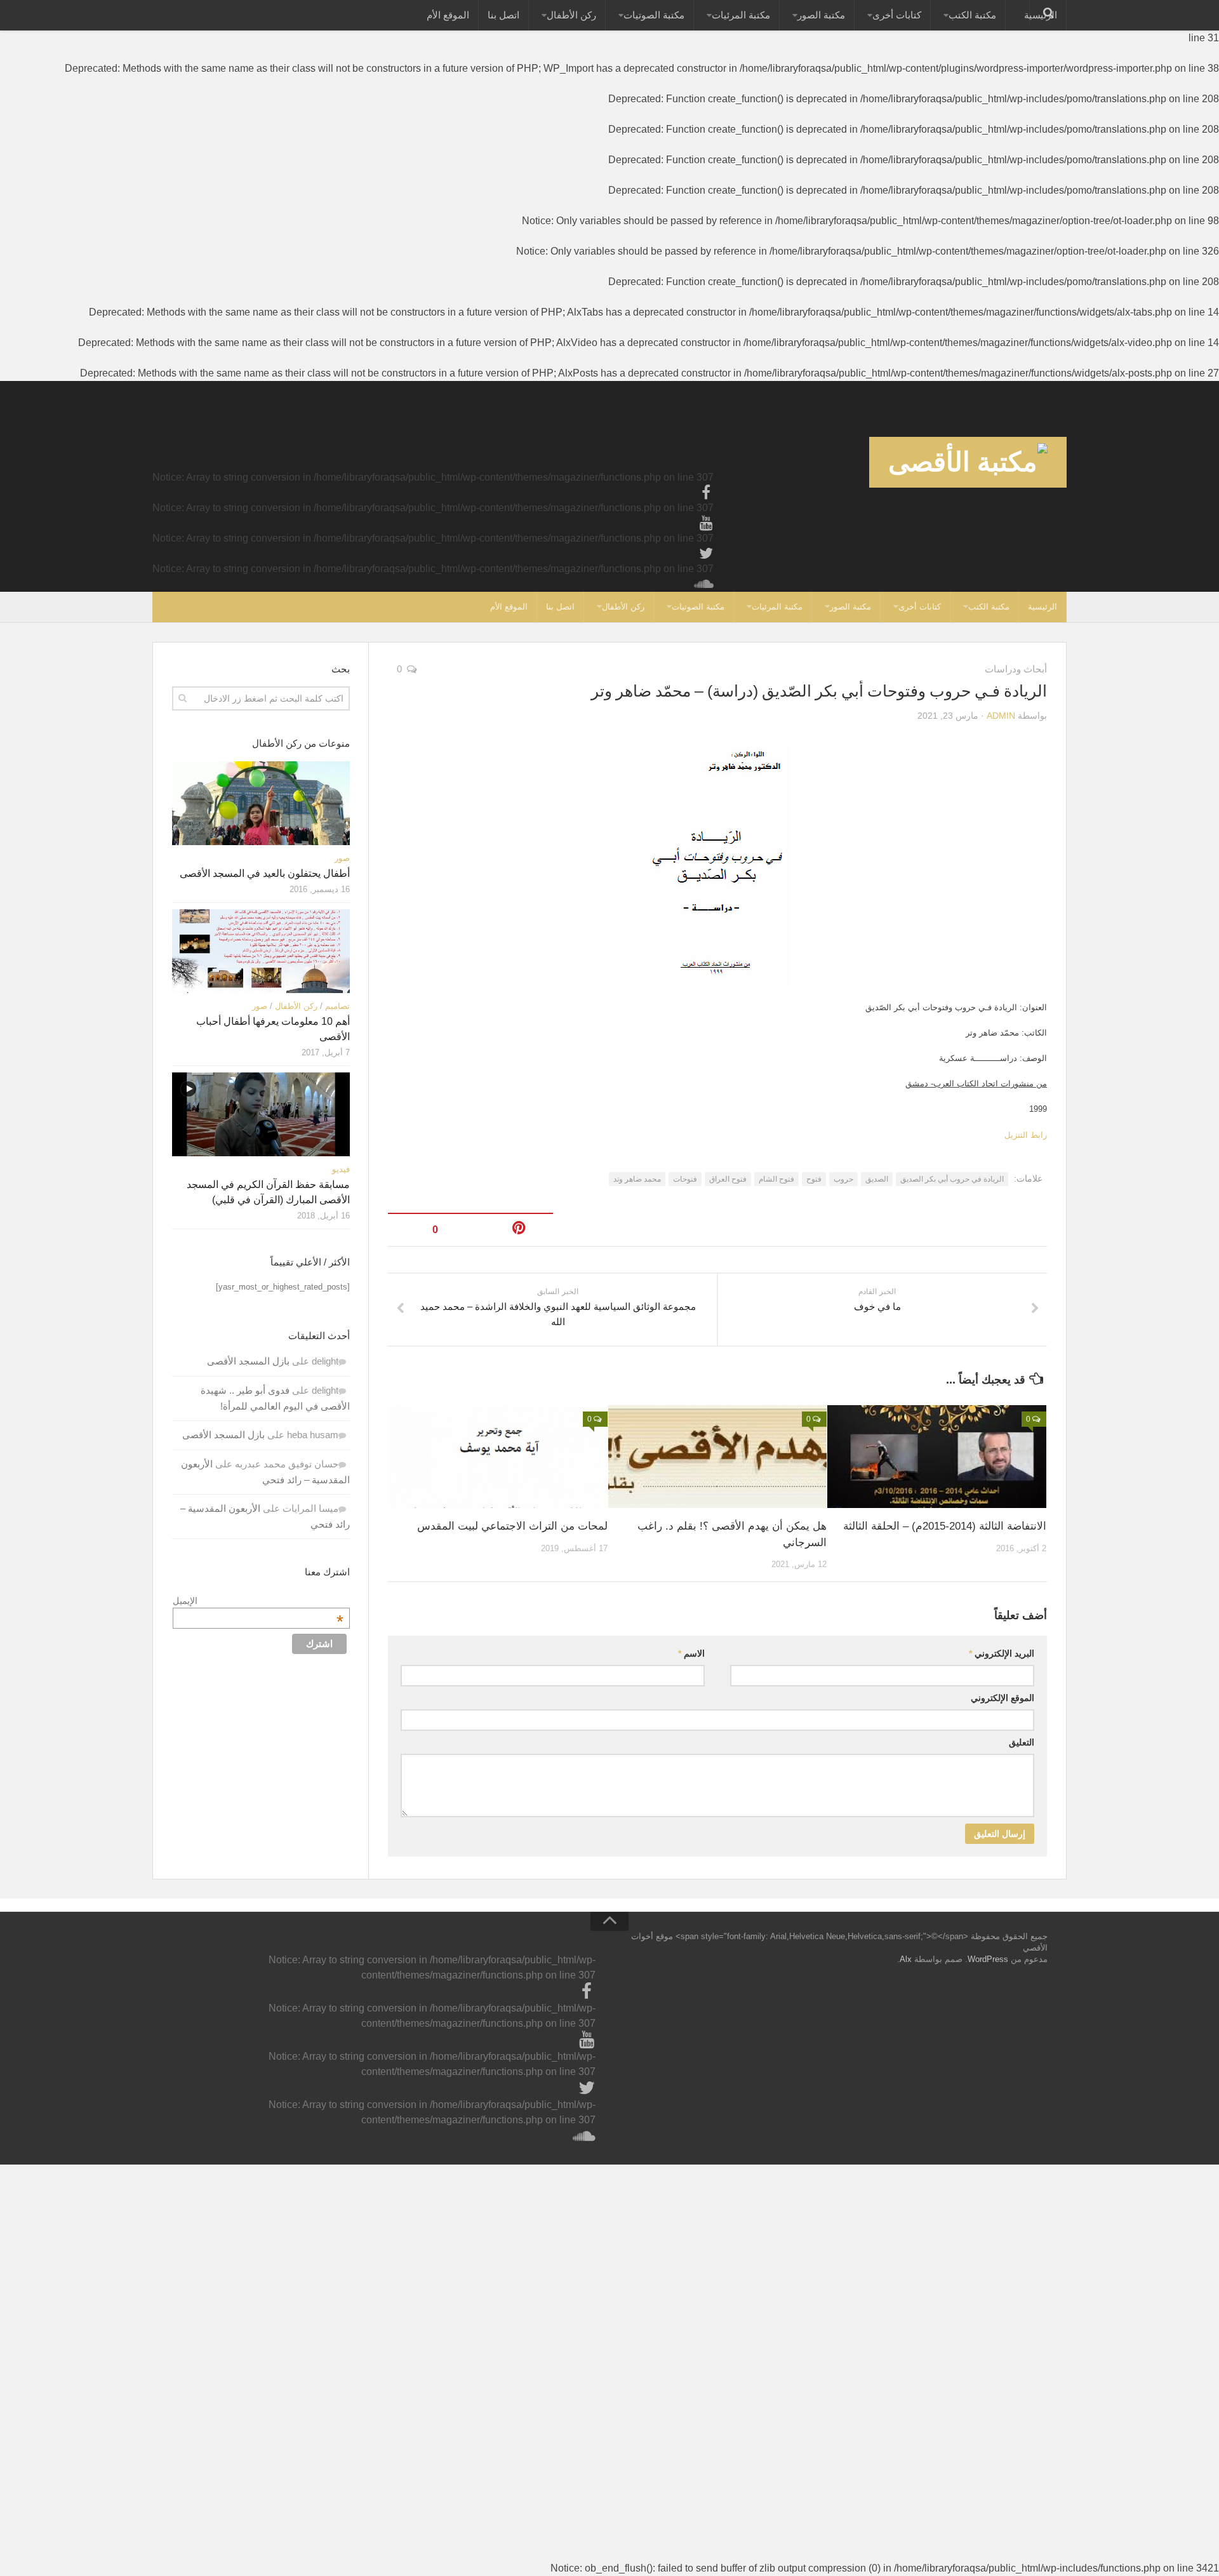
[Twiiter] (706, 554)
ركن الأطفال (571, 15)
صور (342, 858)
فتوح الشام (776, 1179)
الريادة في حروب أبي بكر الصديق (952, 1179)
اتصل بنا (503, 15)
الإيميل (258, 1601)
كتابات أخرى (897, 15)
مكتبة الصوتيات (654, 15)
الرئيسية (1042, 607)
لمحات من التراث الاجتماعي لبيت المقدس (512, 1526)
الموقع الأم (448, 15)
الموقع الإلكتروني (1003, 1698)
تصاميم (337, 1006)
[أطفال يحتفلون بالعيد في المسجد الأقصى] (261, 803)
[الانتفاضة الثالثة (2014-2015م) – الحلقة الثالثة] (937, 1457)
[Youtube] (706, 523)
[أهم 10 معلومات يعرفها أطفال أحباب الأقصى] (261, 951)
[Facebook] (706, 493)
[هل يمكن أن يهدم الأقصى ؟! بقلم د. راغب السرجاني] (718, 1457)
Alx (906, 1959)
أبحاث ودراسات (1016, 669)
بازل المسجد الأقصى (248, 1361)
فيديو (341, 1169)
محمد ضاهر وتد (637, 1179)
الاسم (691, 1653)
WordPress (988, 1959)
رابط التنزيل (1026, 1135)
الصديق (877, 1179)
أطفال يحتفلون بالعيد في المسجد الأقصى (265, 873)
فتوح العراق (728, 1179)
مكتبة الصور (821, 15)
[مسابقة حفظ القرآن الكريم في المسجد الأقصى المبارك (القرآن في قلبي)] (261, 1114)
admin (1001, 716)
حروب (843, 1179)
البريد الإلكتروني (1002, 1653)
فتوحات (685, 1179)
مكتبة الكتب (972, 15)
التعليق (1022, 1742)
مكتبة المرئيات (741, 15)
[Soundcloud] (706, 584)
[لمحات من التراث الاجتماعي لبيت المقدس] (498, 1457)
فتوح (814, 1179)
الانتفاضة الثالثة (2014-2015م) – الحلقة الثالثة (945, 1526)
